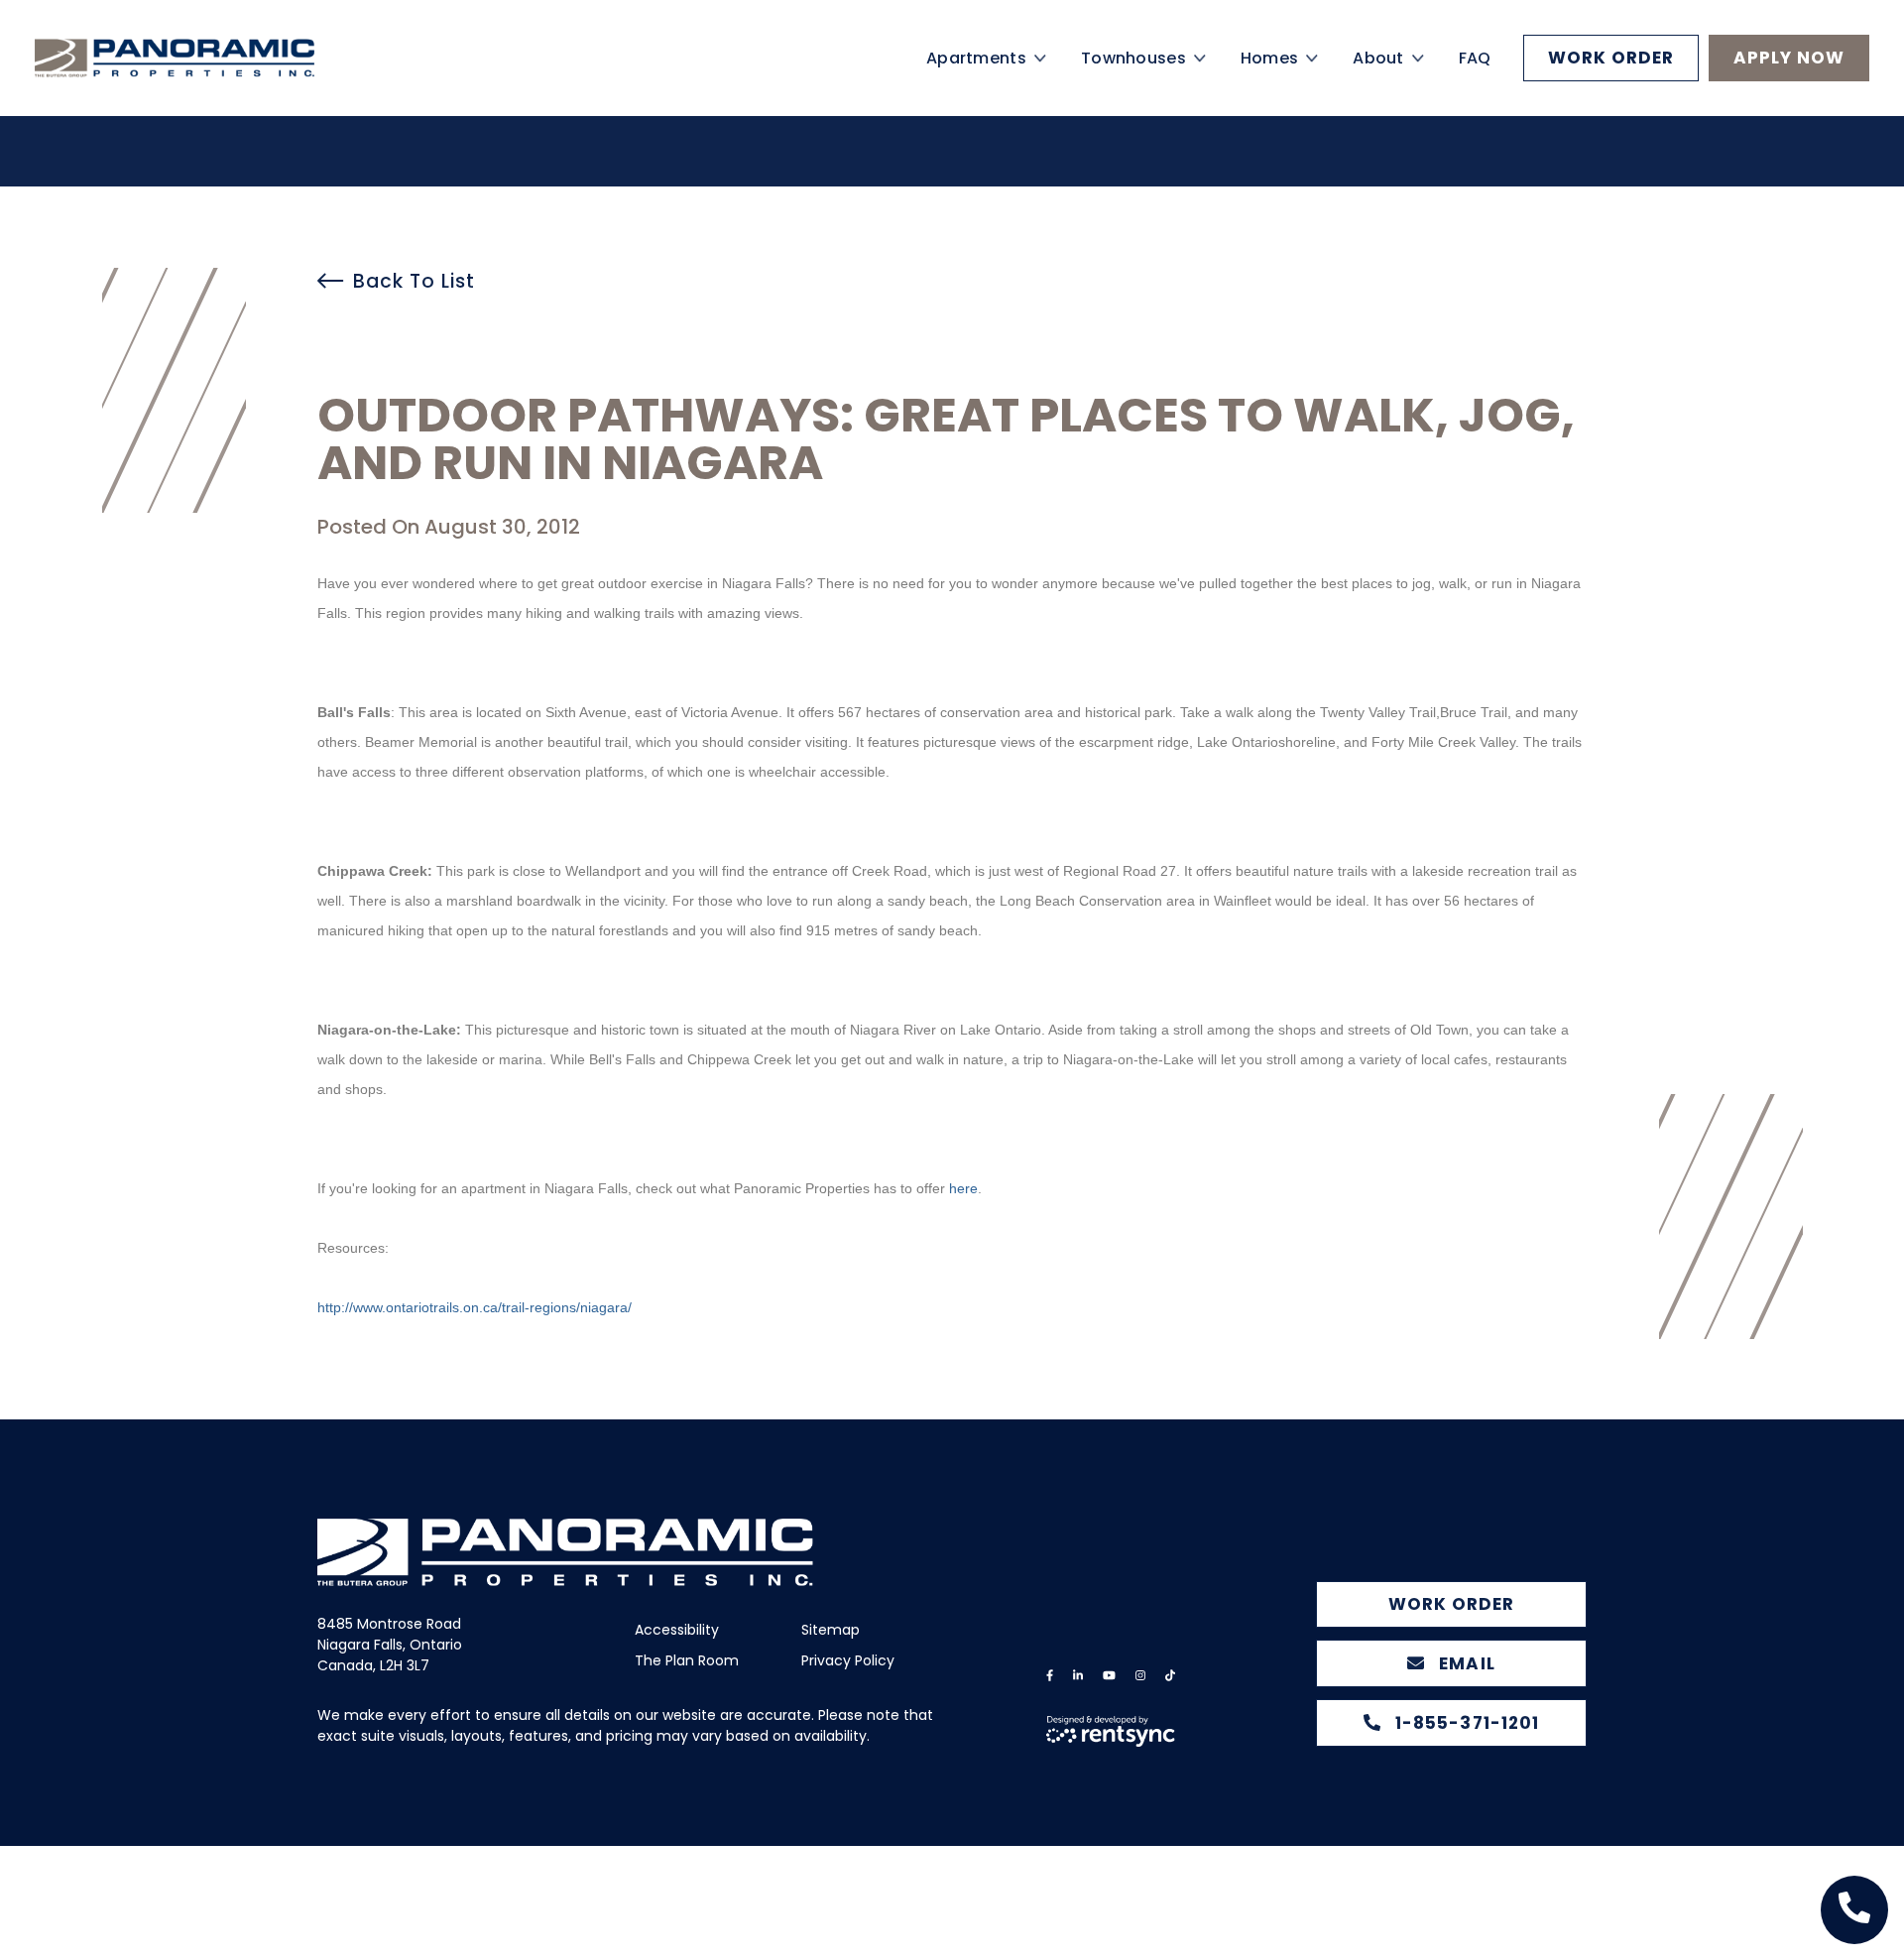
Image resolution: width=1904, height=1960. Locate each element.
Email (1464, 1663)
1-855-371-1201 (1464, 1723)
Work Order (1611, 81)
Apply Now (1789, 81)
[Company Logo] (208, 82)
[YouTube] (1109, 1676)
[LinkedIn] (1078, 1676)
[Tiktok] (1170, 1676)
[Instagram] (1140, 1676)
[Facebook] (1050, 1676)
